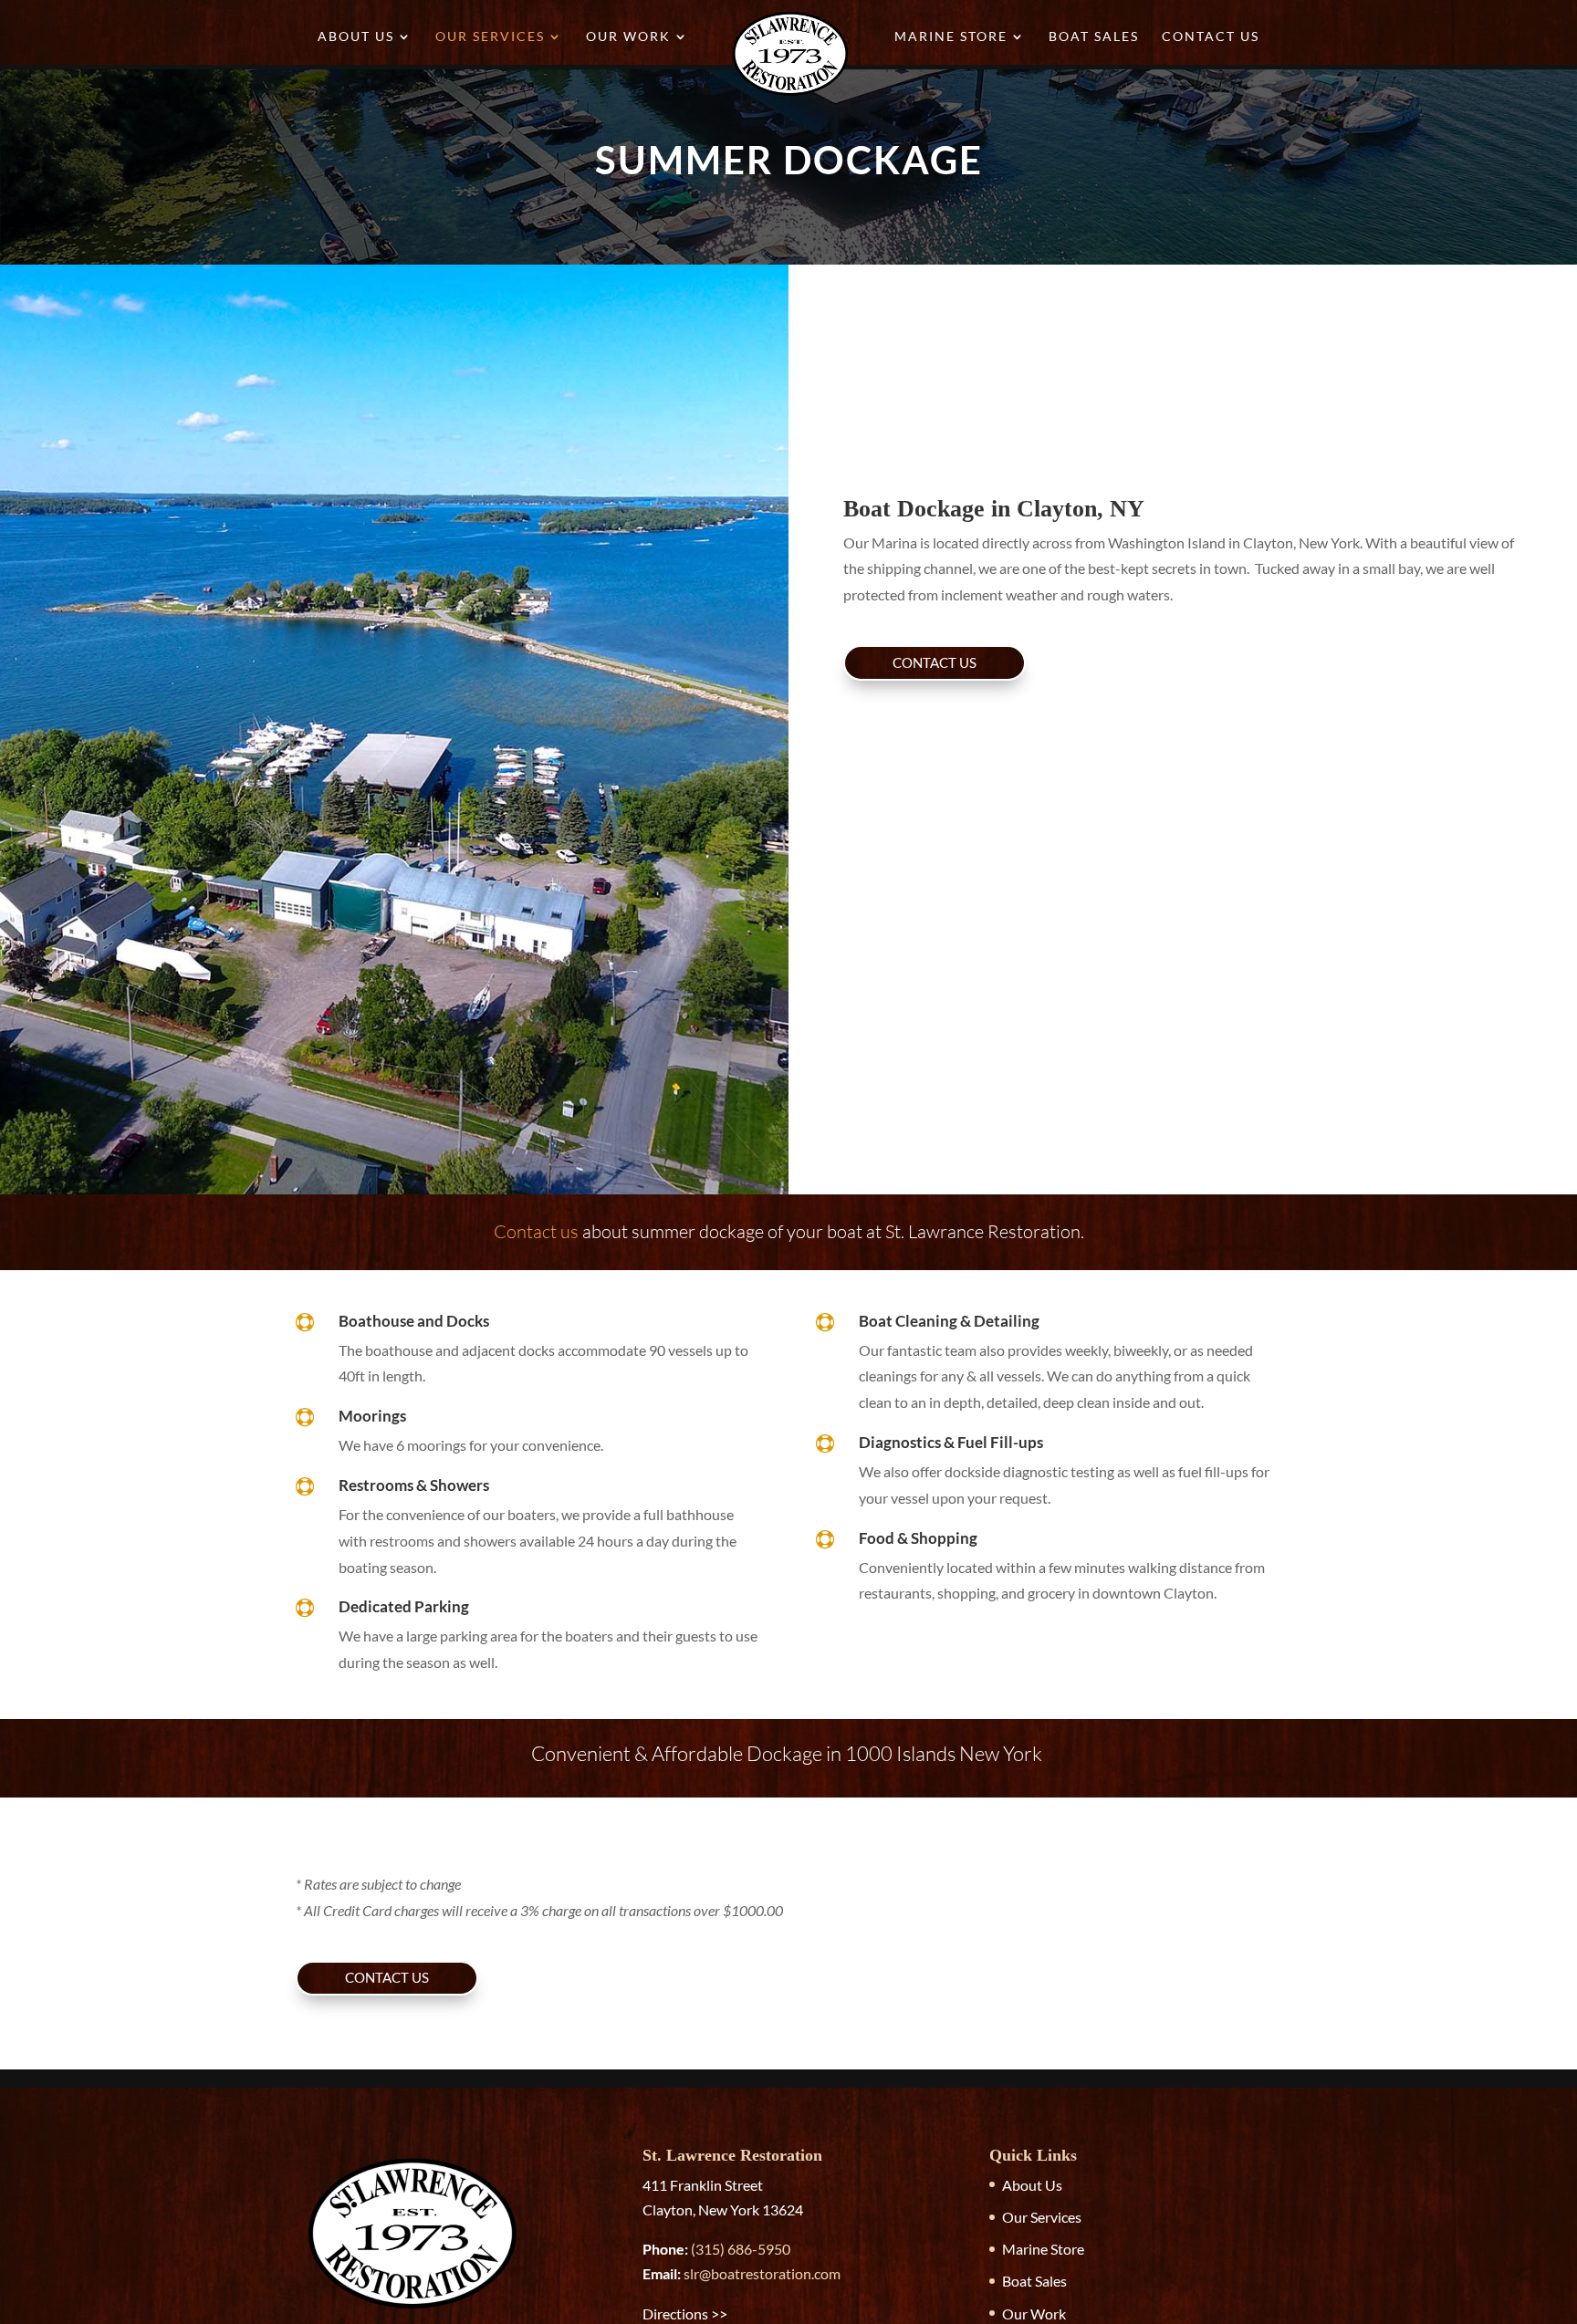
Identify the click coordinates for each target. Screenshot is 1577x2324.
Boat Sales (1094, 37)
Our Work (628, 37)
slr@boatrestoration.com (762, 2273)
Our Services (490, 37)
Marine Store (951, 37)
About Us (356, 37)
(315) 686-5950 (741, 2249)
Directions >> (685, 2314)
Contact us (536, 1231)
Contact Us (1211, 37)
